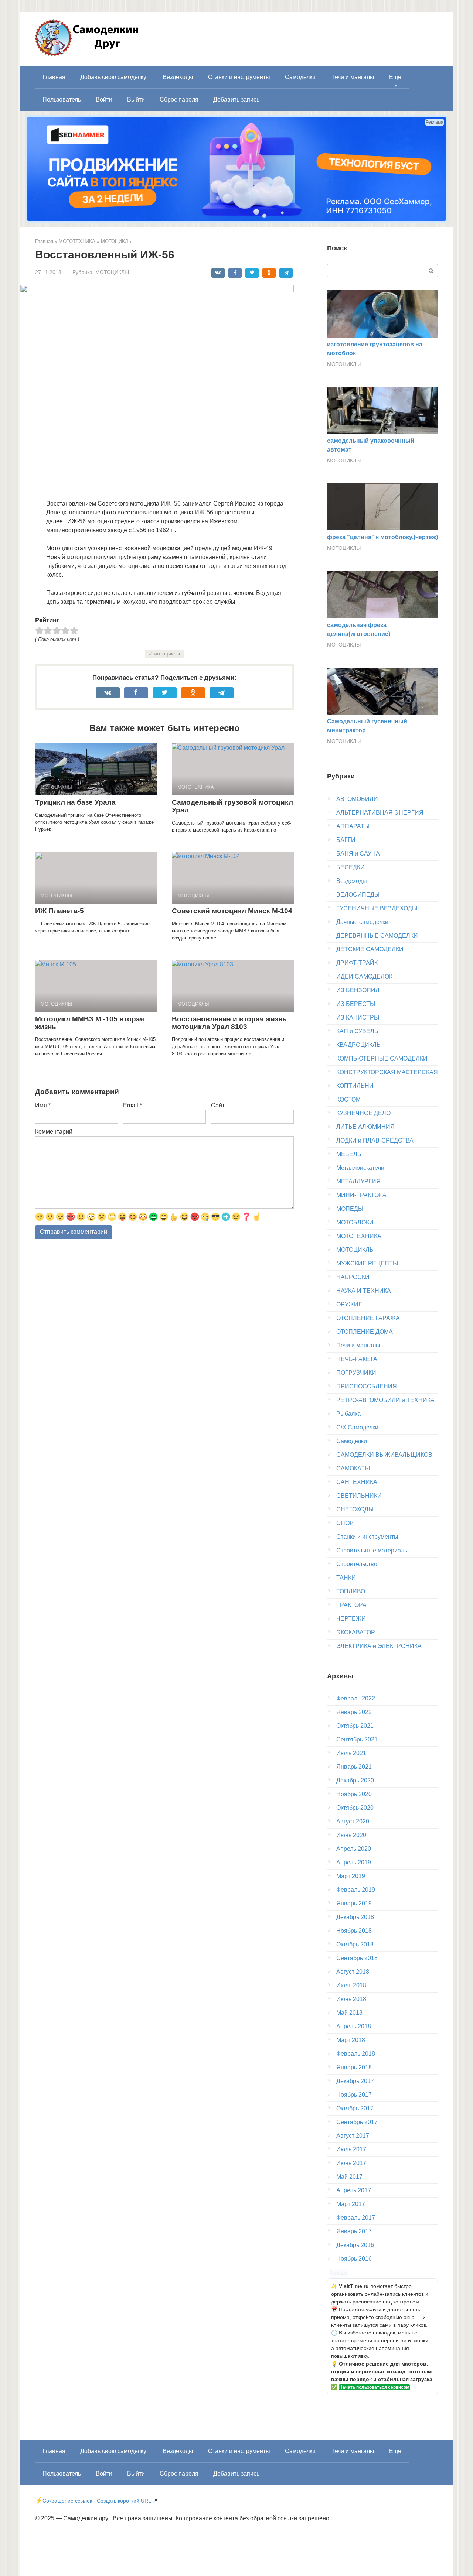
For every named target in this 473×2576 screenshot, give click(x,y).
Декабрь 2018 (355, 1917)
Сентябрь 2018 (357, 1958)
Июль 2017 (351, 2149)
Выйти (136, 100)
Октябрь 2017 (355, 2108)
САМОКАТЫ (353, 1468)
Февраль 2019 (356, 1890)
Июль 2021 (351, 1753)
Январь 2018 (354, 2067)
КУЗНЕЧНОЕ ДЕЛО (363, 1113)
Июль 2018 (351, 1985)
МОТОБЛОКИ (355, 1222)
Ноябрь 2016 (354, 2259)
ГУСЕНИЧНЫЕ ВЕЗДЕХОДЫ (377, 908)
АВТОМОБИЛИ (357, 799)
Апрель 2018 (354, 2026)
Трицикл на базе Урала (75, 802)
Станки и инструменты (239, 77)
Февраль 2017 (356, 2218)
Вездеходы (178, 77)
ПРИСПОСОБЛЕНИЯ (367, 1386)
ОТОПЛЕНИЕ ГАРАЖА (368, 1318)
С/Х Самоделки (357, 1427)
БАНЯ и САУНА (358, 854)
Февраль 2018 (356, 2054)
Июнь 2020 (351, 1835)
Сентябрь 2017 (357, 2122)
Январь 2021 (354, 1767)
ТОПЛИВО (351, 1591)
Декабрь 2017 (355, 2081)
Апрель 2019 (354, 1862)
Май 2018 (349, 2013)
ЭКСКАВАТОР (356, 1632)
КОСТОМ (348, 1099)
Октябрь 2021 (355, 1726)
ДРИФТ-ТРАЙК (357, 963)
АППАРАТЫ (353, 826)
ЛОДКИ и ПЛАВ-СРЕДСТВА (375, 1140)
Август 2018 (353, 1972)
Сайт (218, 1105)
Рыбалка (348, 1414)
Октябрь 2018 (355, 1944)
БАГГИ (346, 840)
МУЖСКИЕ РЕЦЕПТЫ (367, 1263)
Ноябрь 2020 (354, 1794)
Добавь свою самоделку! (114, 77)
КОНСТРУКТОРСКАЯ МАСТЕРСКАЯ (387, 1072)
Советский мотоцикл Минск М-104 (232, 911)
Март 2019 (351, 1876)
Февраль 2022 (356, 1698)
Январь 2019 (354, 1903)
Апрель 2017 (354, 2190)
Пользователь (62, 100)
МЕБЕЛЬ (349, 1154)
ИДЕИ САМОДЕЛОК (364, 977)
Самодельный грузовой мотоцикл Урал (232, 806)
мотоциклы (167, 654)
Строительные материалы (372, 1550)
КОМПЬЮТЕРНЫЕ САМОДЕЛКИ (382, 1059)
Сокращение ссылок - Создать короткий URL (97, 2501)
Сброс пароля (179, 100)
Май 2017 (349, 2177)
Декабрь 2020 (355, 1780)
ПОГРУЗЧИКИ (356, 1373)
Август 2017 (353, 2136)
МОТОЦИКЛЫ (112, 272)
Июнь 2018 (351, 1999)
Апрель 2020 (354, 1849)
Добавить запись (236, 100)
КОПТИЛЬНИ (355, 1086)
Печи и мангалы (352, 77)
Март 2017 (351, 2204)
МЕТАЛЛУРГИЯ (358, 1181)
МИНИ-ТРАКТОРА (361, 1195)
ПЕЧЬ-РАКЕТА (357, 1359)
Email (132, 1105)
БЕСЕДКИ (351, 867)
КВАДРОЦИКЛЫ (359, 1045)
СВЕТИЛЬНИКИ (359, 1496)
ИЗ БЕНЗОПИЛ (358, 990)
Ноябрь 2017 (354, 2095)
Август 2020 (353, 1821)
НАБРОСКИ (353, 1277)
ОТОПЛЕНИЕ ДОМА (365, 1332)
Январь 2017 (354, 2231)
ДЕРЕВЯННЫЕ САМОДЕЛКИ (377, 936)
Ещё (395, 77)
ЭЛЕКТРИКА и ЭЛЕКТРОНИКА (379, 1646)
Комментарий (54, 1132)
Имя (43, 1105)
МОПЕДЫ (350, 1209)
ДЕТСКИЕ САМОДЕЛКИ (370, 949)
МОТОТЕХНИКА (359, 1236)
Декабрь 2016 (355, 2245)
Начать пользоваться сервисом (374, 2387)
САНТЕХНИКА (357, 1482)
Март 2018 (351, 2040)
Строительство (357, 1564)
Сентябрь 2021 (357, 1739)
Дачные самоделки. (363, 922)
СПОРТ (347, 1523)
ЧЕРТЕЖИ (351, 1619)
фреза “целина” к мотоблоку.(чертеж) (382, 537)
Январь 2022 (354, 1712)
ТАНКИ (346, 1578)
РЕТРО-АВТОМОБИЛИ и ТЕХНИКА (385, 1400)
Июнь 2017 (351, 2163)
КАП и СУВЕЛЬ (357, 1031)
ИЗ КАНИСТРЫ (358, 1018)
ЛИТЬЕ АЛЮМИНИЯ (365, 1127)
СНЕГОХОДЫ (355, 1509)
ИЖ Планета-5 (59, 911)
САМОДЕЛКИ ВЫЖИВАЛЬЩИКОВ (384, 1455)
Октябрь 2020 (355, 1808)
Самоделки (300, 77)
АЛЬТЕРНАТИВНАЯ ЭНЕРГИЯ (380, 813)
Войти (104, 100)
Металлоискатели (360, 1168)
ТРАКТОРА (351, 1605)
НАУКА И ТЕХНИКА (364, 1291)
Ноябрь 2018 (354, 1931)
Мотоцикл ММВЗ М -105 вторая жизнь (90, 1023)
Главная (54, 77)
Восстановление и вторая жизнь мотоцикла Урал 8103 (229, 1023)
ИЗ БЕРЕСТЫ (356, 1004)
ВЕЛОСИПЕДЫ (358, 895)
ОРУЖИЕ (349, 1304)
